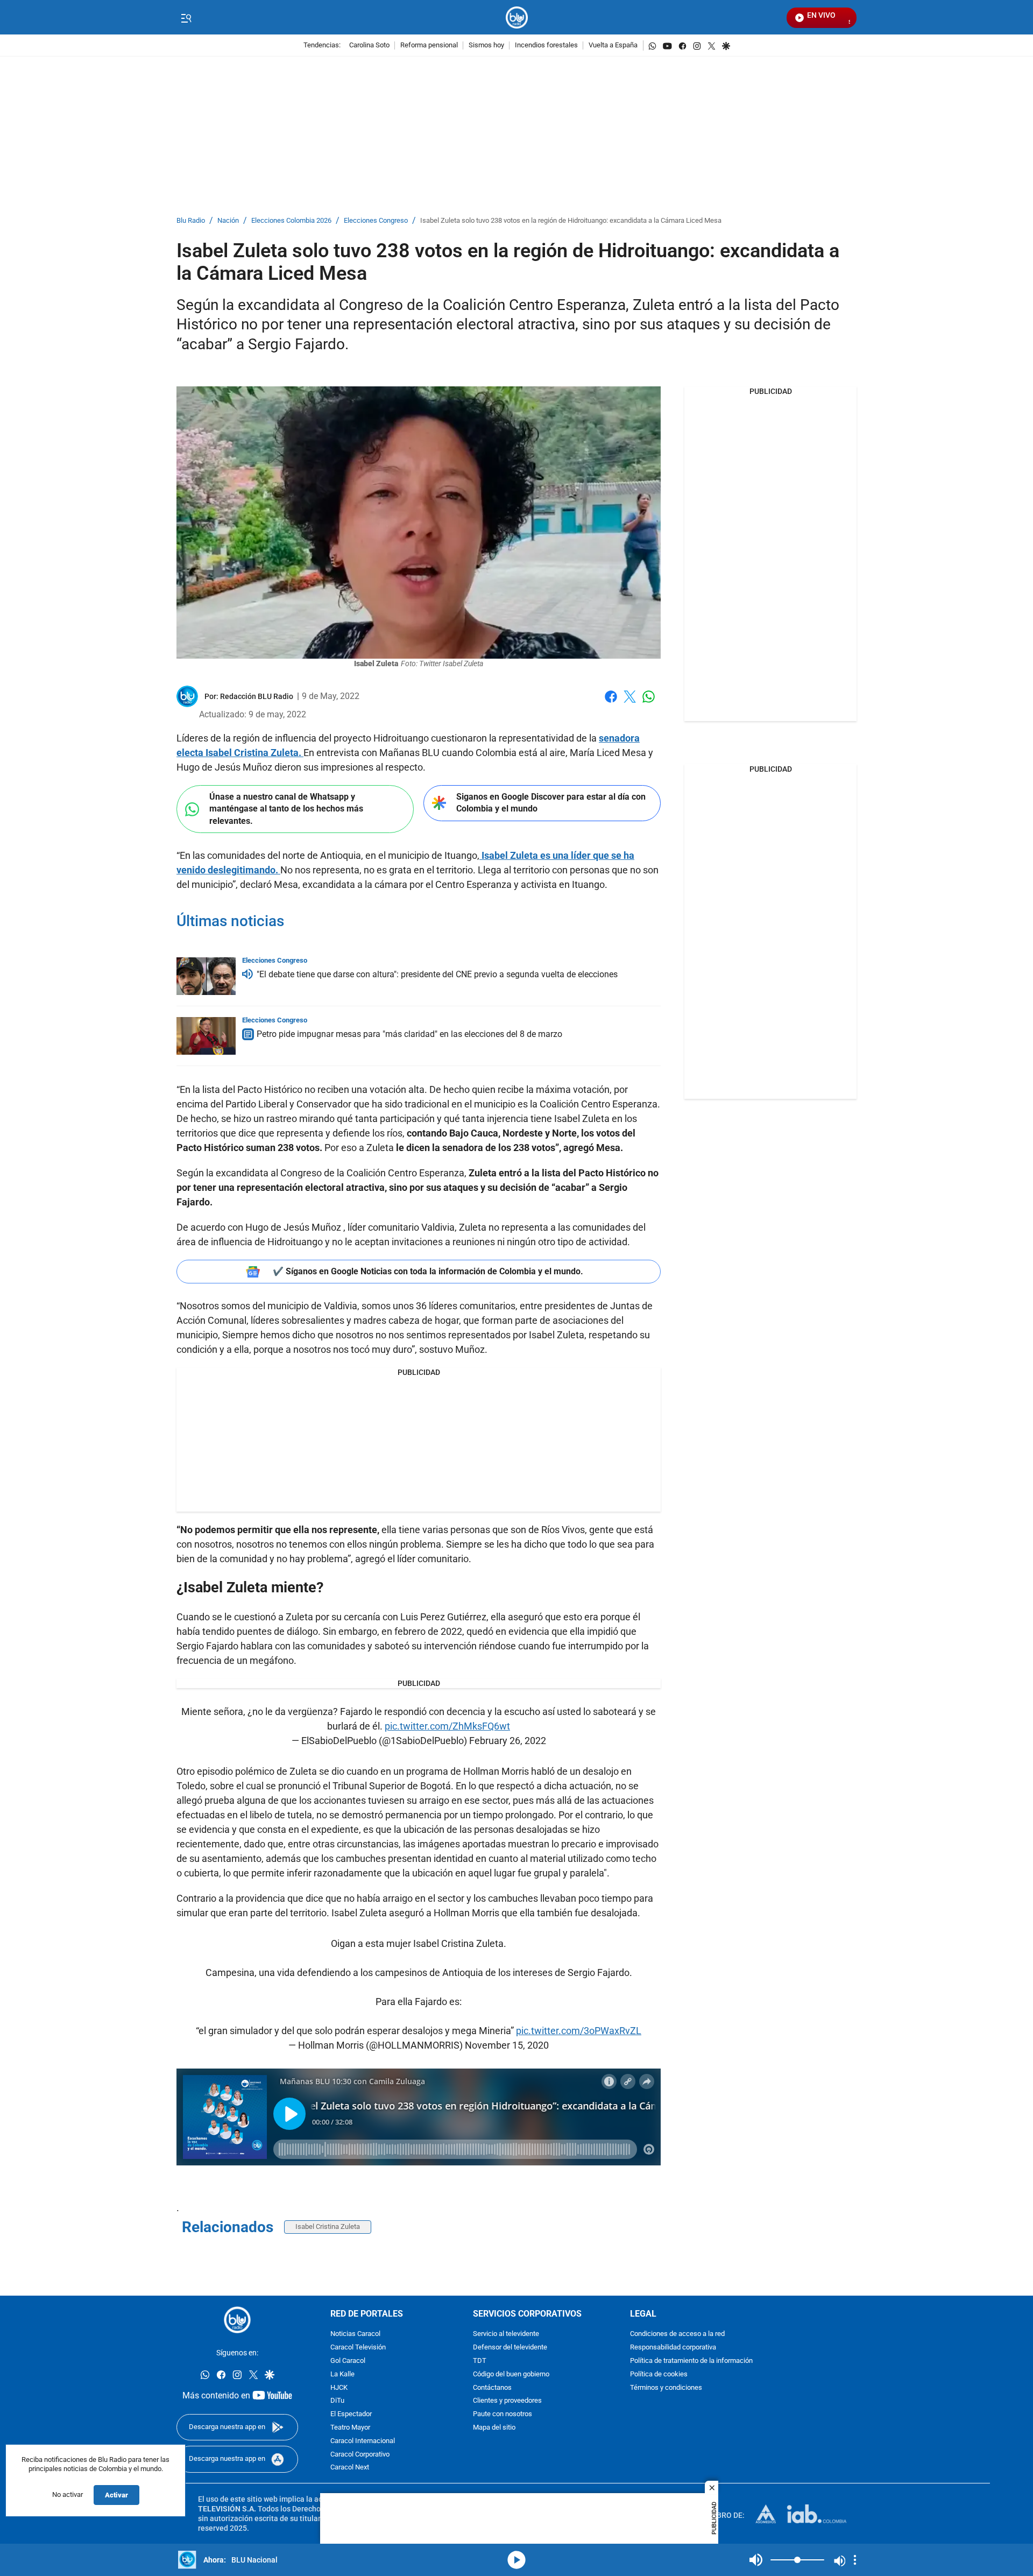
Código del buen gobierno (511, 2374)
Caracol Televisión (358, 2348)
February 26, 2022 (508, 1741)
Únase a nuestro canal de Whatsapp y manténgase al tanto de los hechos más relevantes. (286, 809)
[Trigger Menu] (186, 18)
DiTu (337, 2401)
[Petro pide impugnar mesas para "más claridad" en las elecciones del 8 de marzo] (206, 1036)
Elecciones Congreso (376, 221)
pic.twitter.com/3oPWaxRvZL (579, 2031)
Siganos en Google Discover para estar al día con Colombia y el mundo (551, 803)
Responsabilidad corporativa (673, 2348)
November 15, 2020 (507, 2045)
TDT (480, 2361)
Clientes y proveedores (507, 2401)
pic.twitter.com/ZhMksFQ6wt (447, 1726)
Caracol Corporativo (360, 2454)
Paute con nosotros (503, 2414)
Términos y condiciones (666, 2387)
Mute (756, 2560)
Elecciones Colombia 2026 (291, 221)
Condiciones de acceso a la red (677, 2334)
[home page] (517, 17)
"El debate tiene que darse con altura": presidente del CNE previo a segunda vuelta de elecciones (437, 974)
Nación (228, 221)
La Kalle (342, 2374)
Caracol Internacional (363, 2441)
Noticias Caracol (355, 2334)
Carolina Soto (369, 45)
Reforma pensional (429, 45)
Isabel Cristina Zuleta (328, 2226)
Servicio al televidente (506, 2334)
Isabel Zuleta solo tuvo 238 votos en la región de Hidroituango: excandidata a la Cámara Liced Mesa (571, 221)
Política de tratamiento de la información (691, 2361)
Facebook (611, 703)
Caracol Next (350, 2468)
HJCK (339, 2387)
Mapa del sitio (494, 2428)
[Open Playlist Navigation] (855, 2560)
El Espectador (351, 2414)
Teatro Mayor (350, 2428)
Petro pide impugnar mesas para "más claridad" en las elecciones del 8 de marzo (409, 1034)
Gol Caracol (348, 2361)
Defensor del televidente (510, 2348)
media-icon (516, 2560)
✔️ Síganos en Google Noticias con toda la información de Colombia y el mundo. (428, 1271)
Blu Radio (191, 221)
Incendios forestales (546, 45)
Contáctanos (492, 2387)
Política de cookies (659, 2374)
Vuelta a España (613, 45)
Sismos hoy (486, 45)
